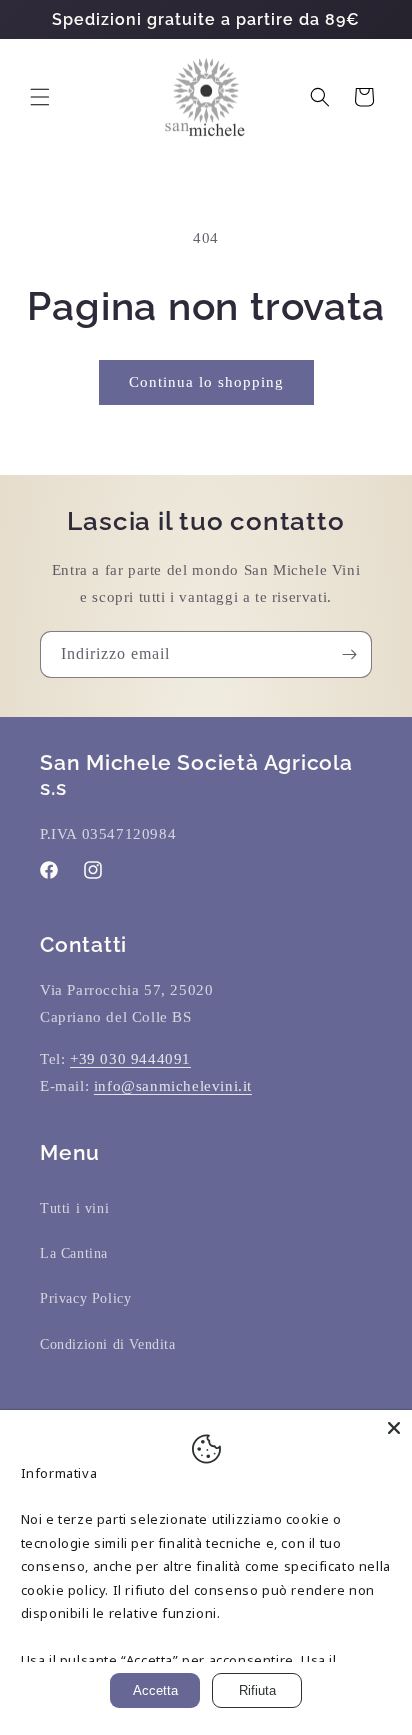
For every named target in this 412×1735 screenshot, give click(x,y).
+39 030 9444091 (130, 1059)
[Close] (394, 1428)
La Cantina (74, 1253)
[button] (40, 97)
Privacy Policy (85, 1298)
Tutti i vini (74, 1208)
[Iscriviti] (349, 654)
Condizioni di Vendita (108, 1344)
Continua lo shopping (206, 382)
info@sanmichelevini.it (173, 1086)
